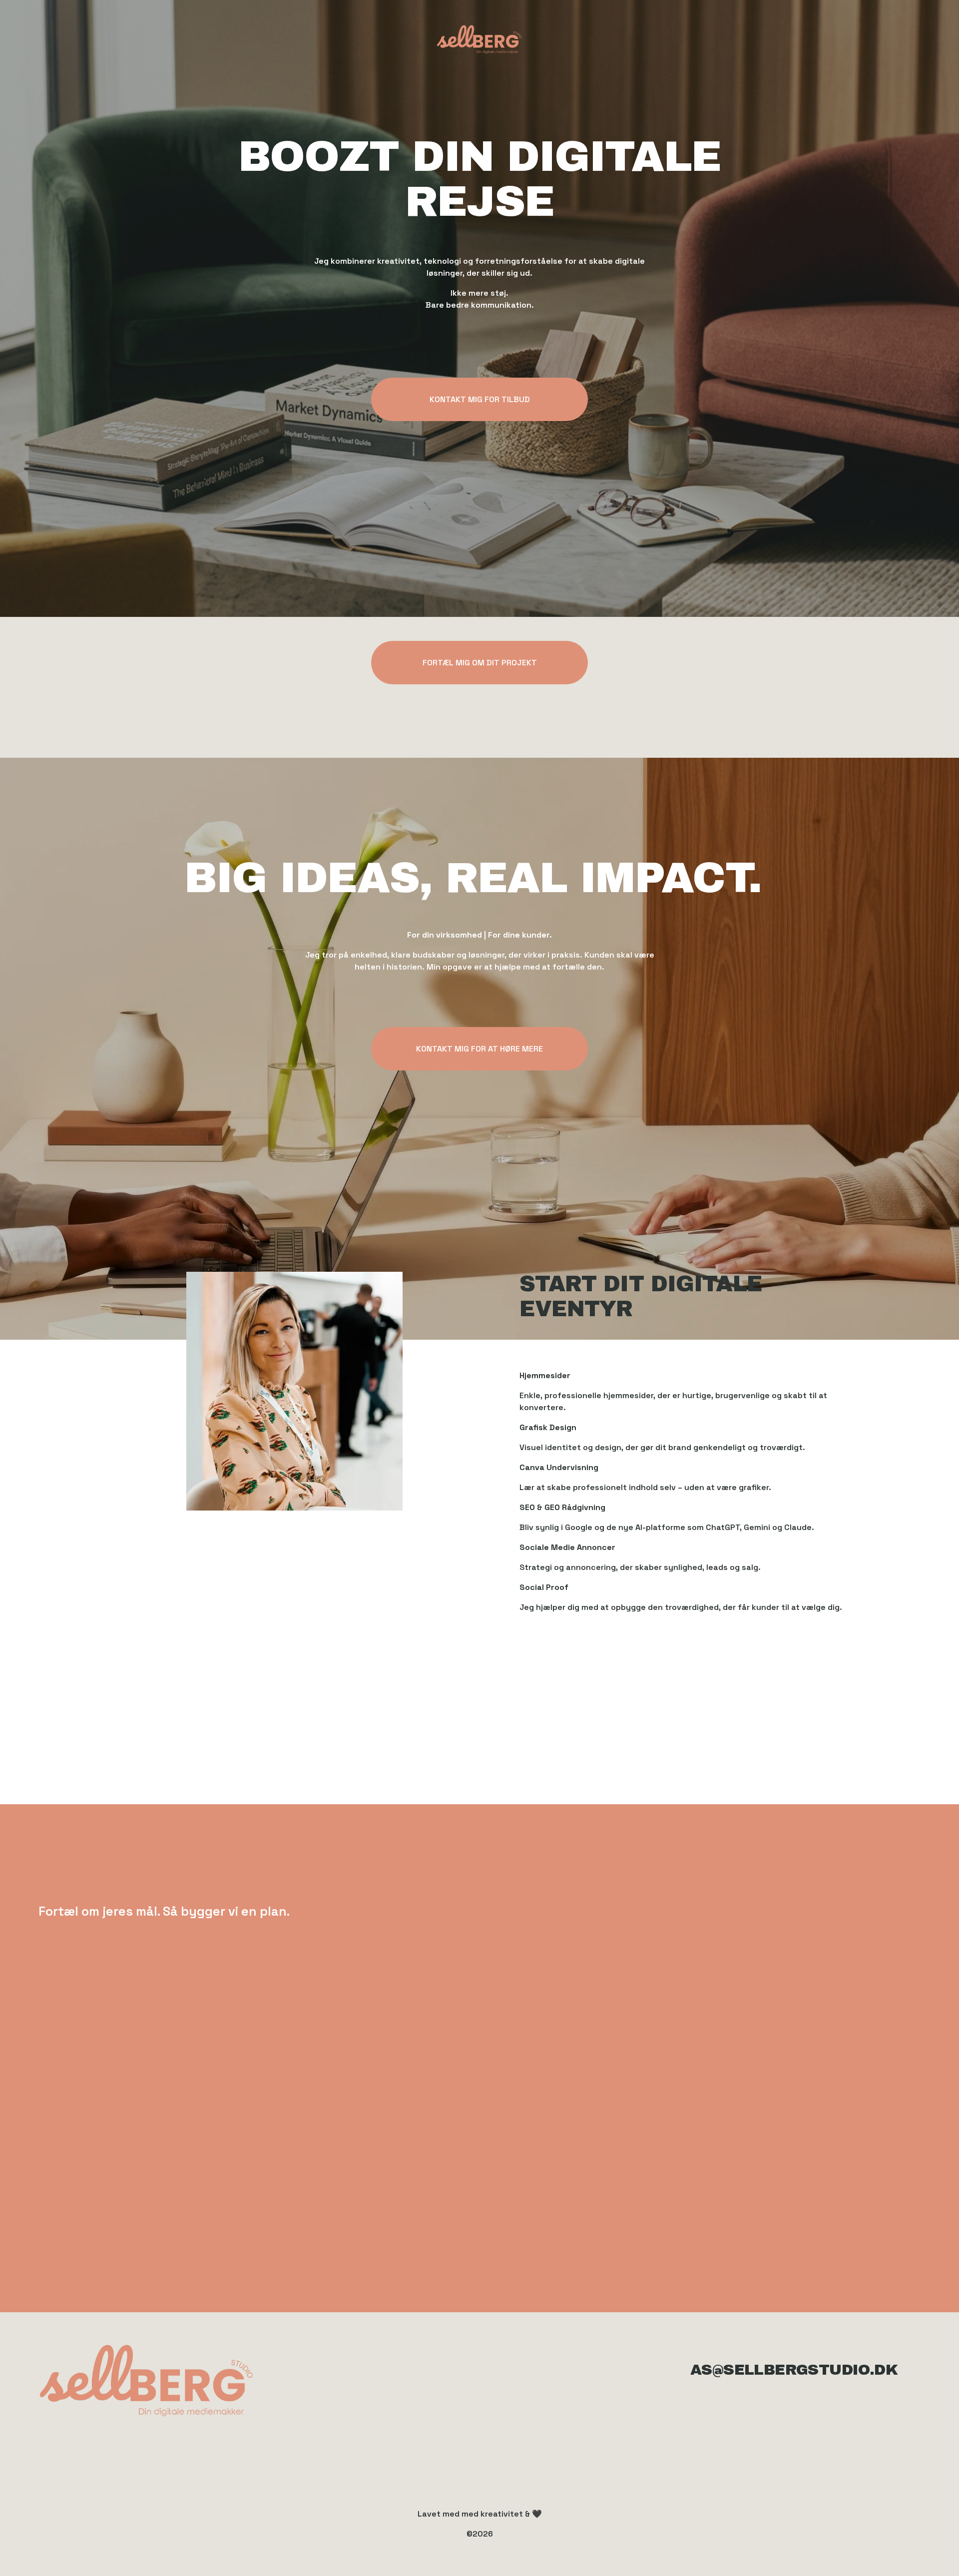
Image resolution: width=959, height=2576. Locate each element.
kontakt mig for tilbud (480, 399)
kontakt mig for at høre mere (479, 1049)
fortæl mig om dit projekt (480, 663)
